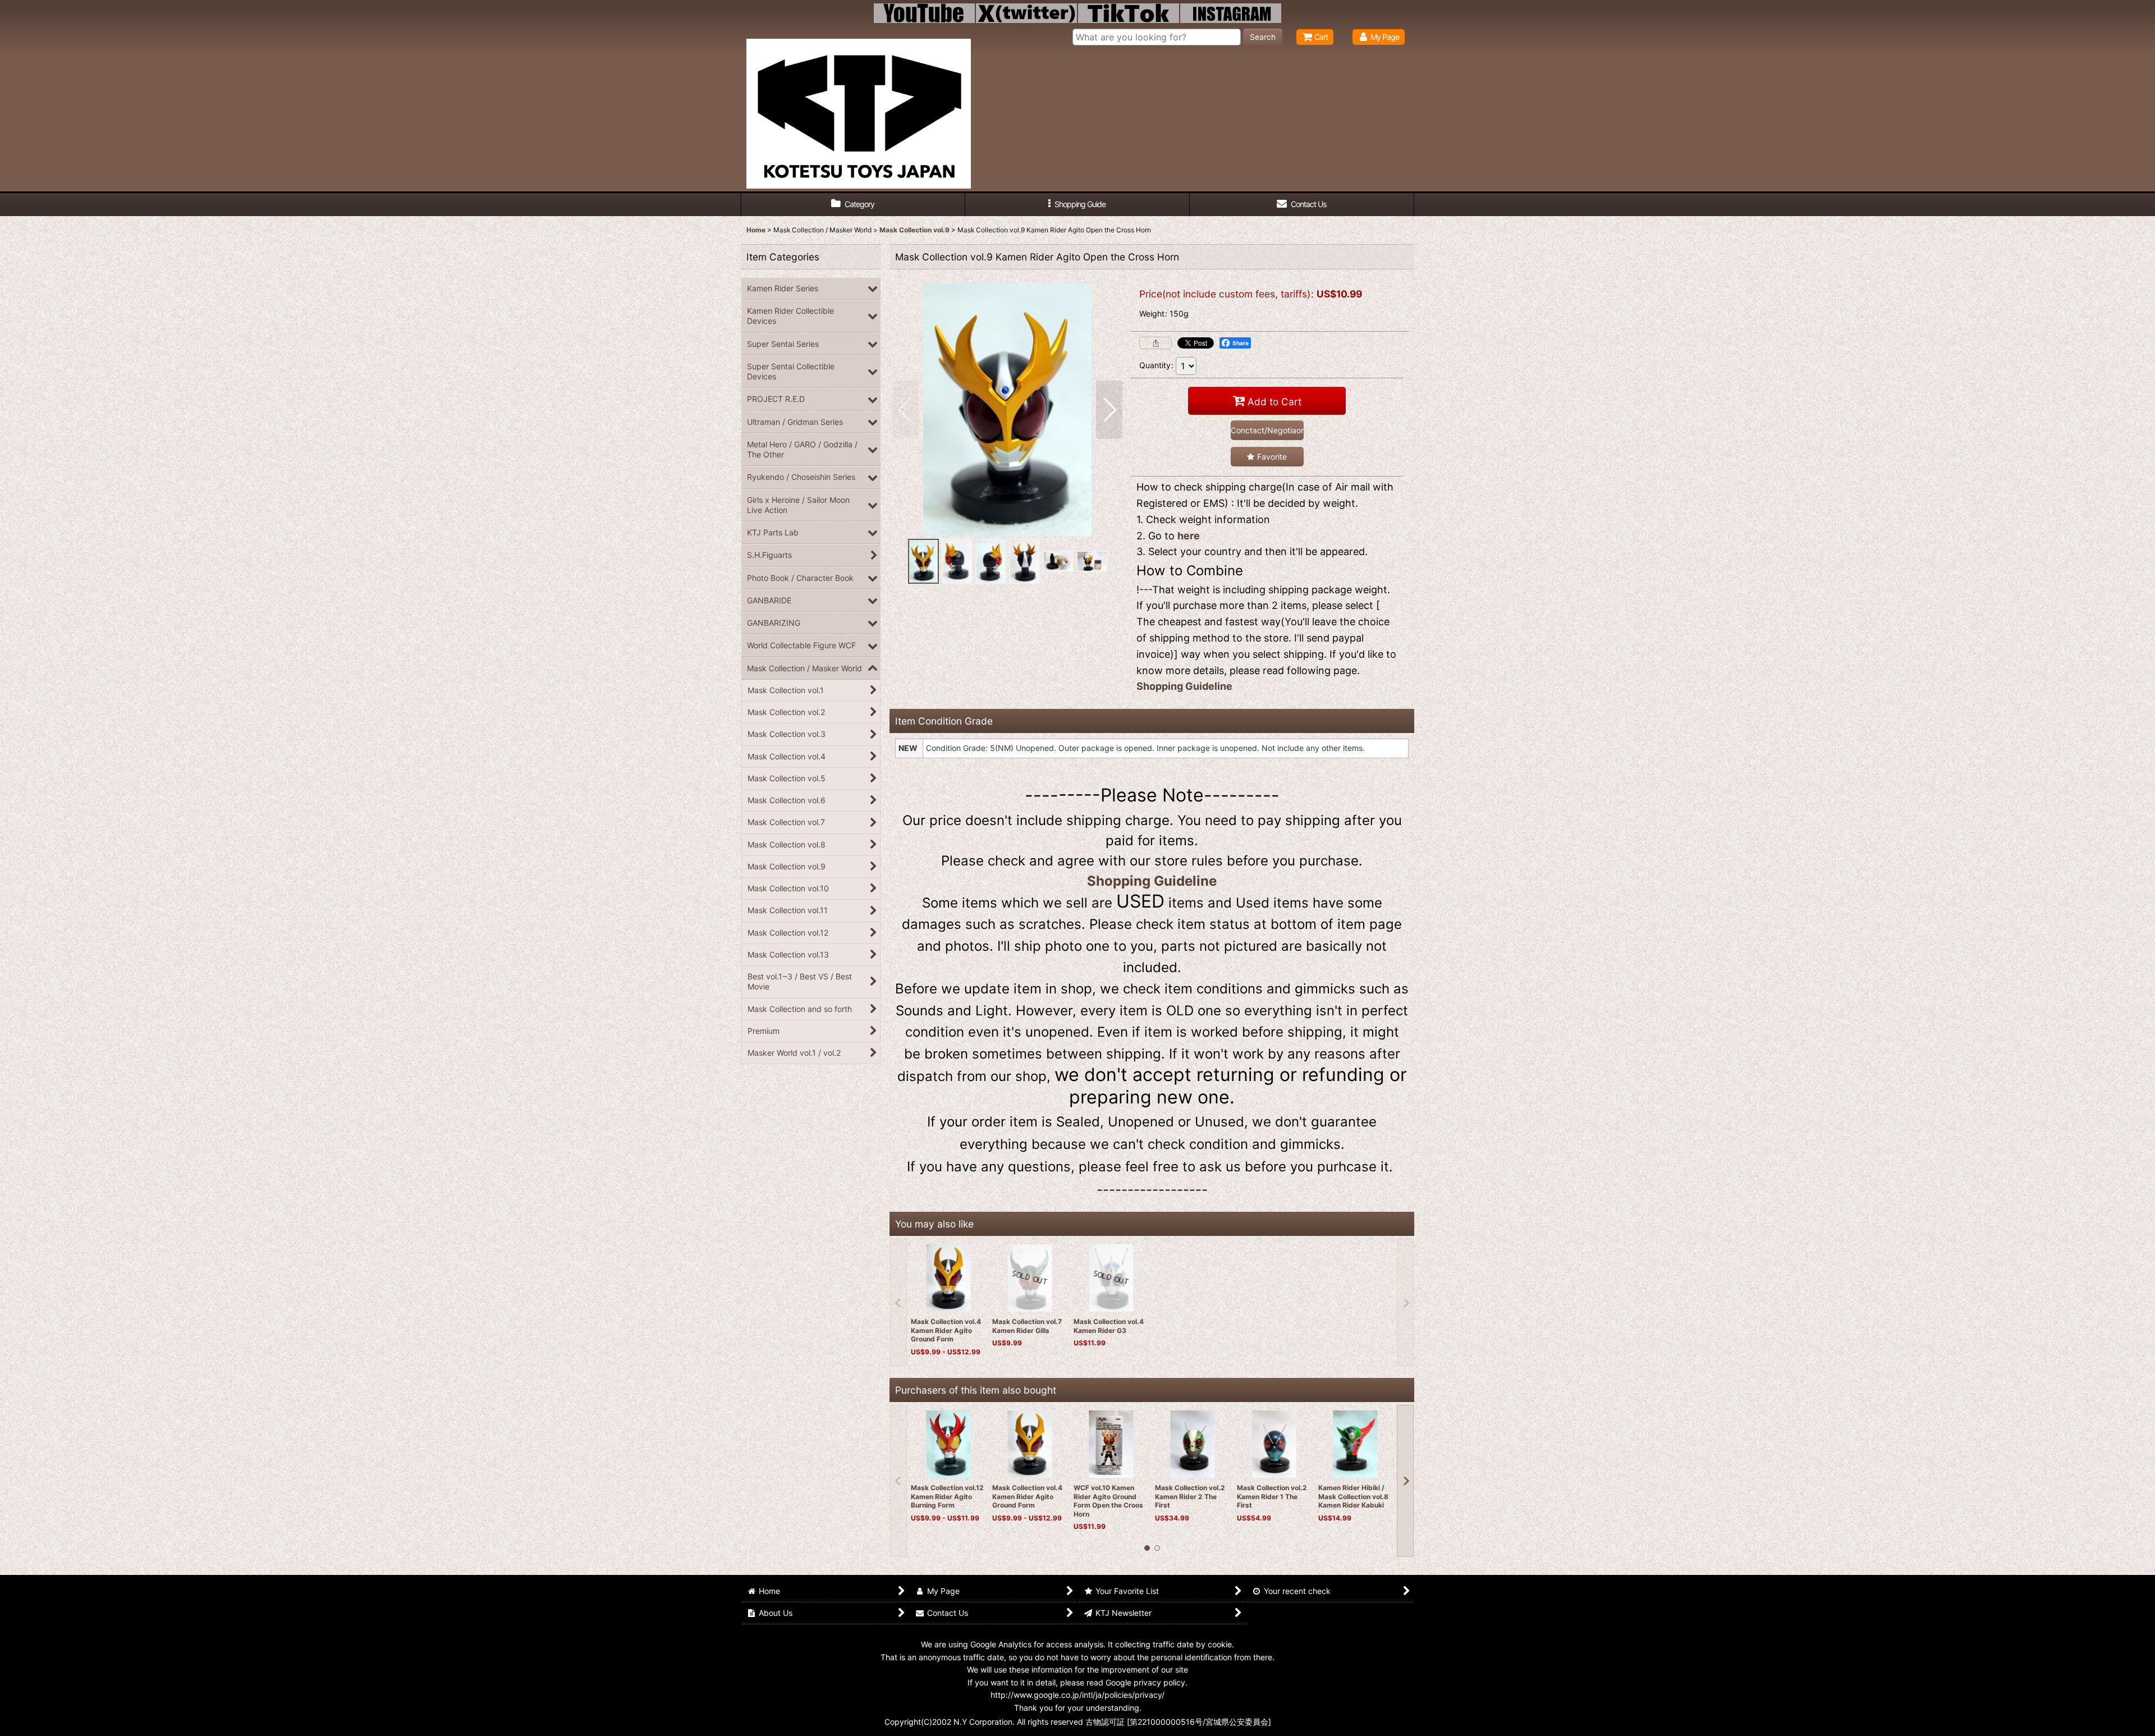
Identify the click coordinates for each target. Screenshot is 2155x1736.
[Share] (1156, 343)
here (1189, 536)
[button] (1077, 205)
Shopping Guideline (1184, 686)
